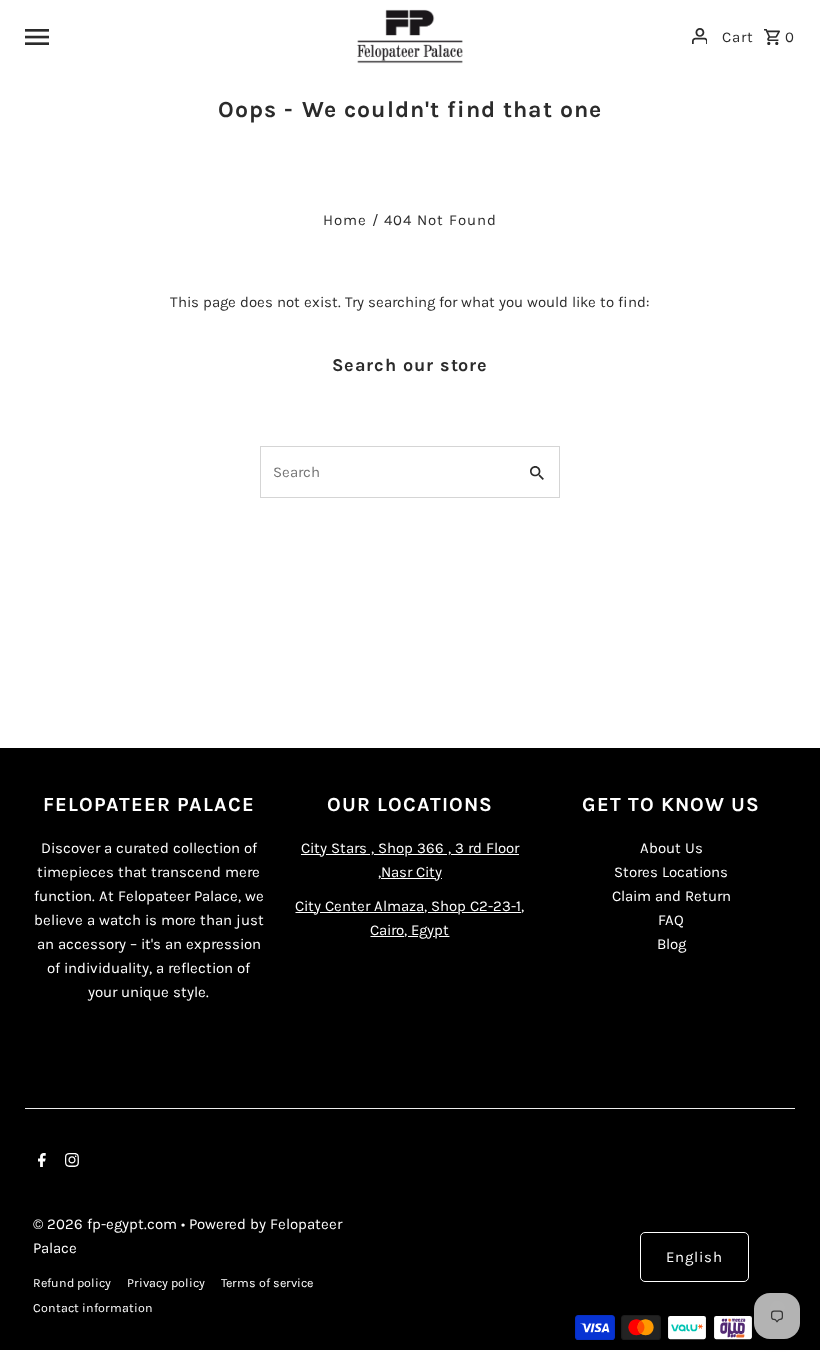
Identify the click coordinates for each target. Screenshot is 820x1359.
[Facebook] (39, 1162)
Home (345, 220)
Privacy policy (166, 1283)
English (694, 1257)
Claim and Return (671, 896)
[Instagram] (69, 1162)
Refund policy (72, 1283)
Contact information (93, 1308)
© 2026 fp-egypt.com (107, 1224)
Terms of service (267, 1283)
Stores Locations (671, 872)
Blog (671, 944)
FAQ (671, 920)
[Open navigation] (182, 36)
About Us (671, 848)
